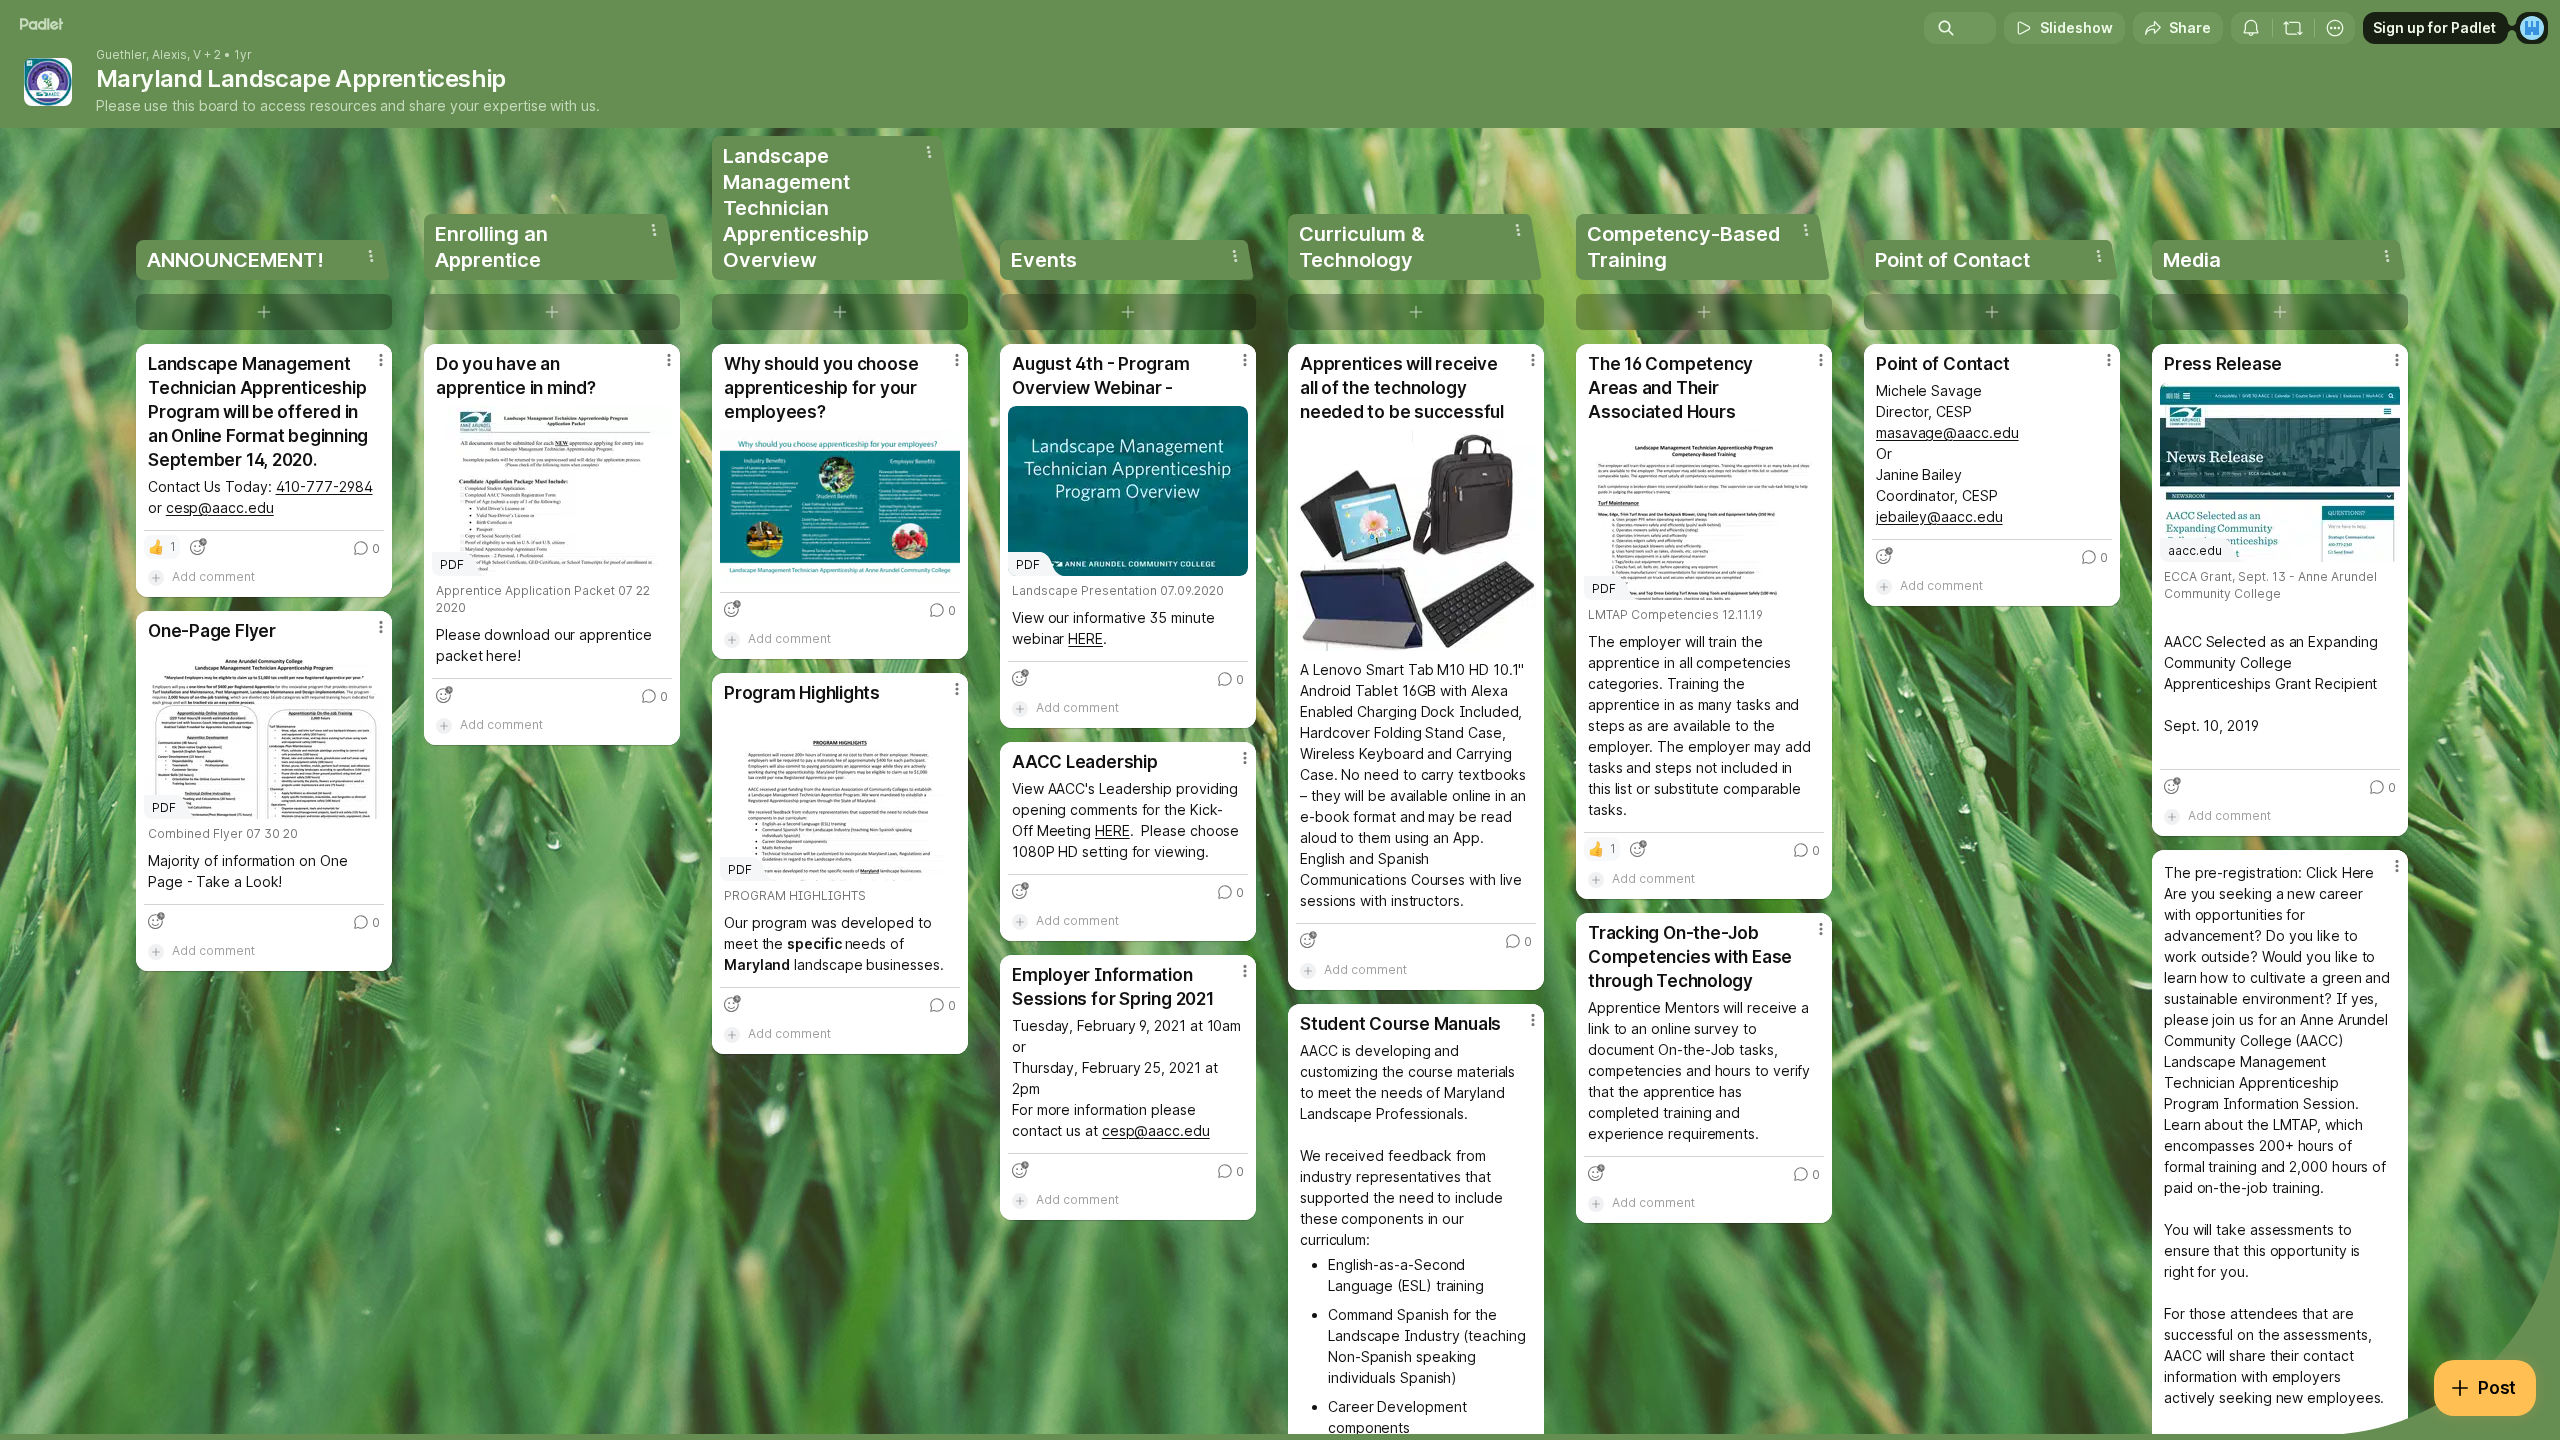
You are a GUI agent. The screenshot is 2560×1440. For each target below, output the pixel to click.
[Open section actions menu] (371, 256)
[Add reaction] (198, 547)
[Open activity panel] (2251, 28)
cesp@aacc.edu (220, 507)
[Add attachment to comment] (156, 577)
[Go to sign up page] (2532, 28)
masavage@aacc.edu (1947, 432)
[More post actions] (381, 360)
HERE (1085, 638)
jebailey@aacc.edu (1939, 516)
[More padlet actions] (2335, 28)
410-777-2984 (324, 486)
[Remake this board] (2293, 28)
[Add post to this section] (264, 312)
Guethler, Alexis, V (148, 55)
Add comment (213, 576)
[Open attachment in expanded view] (840, 507)
